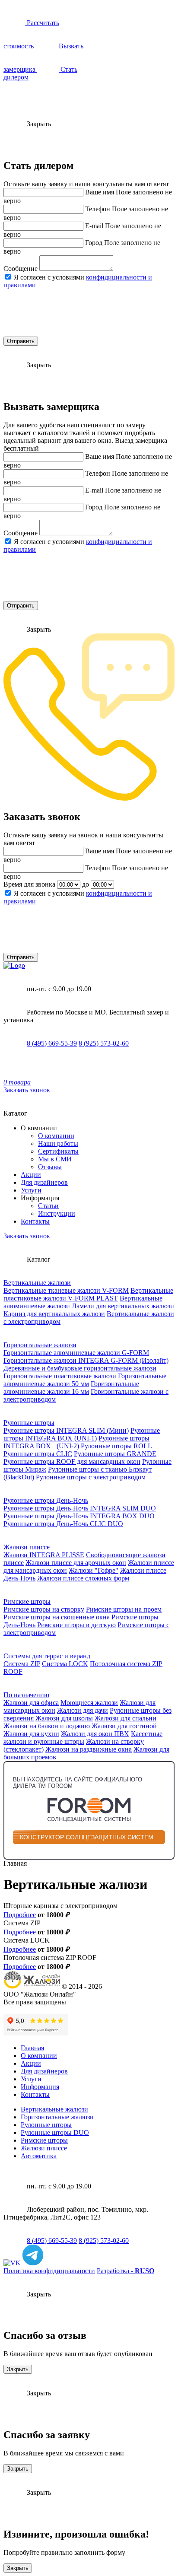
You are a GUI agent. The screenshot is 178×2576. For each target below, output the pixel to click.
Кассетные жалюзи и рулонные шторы (83, 1738)
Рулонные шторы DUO (55, 2132)
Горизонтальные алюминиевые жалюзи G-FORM (76, 1353)
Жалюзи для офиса (31, 1703)
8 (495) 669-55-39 (52, 1043)
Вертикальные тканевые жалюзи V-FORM (66, 1290)
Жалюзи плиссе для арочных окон (76, 1563)
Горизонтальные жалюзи (40, 1345)
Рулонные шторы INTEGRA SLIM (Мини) (66, 1430)
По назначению (26, 1695)
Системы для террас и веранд (47, 1656)
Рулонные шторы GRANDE (115, 1454)
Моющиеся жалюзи (89, 1703)
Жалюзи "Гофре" (94, 1570)
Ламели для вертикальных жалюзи (123, 1306)
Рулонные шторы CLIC (38, 1454)
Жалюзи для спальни (126, 1718)
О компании (56, 1136)
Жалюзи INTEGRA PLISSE (44, 1555)
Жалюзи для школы (64, 1718)
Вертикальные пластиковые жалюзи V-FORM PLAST (88, 1294)
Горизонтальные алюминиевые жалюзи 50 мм (85, 1380)
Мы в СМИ (55, 1159)
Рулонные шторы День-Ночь (46, 1500)
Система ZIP (22, 1664)
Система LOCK (65, 1664)
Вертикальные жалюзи (37, 1283)
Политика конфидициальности (49, 2271)
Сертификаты (58, 1151)
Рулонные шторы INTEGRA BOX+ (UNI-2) (76, 1442)
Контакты (35, 1221)
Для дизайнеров (44, 1182)
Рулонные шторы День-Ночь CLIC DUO (63, 1524)
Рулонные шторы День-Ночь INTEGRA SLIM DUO (80, 1508)
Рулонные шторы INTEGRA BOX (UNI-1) (82, 1434)
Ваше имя (100, 192)
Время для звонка (29, 884)
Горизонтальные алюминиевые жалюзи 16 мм (71, 1388)
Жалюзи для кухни (31, 1734)
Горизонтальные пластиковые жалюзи (60, 1376)
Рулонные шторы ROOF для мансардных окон (72, 1461)
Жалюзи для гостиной (124, 1726)
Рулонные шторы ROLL (116, 1446)
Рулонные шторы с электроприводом (91, 1477)
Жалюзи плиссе (27, 1547)
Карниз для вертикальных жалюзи (54, 1314)
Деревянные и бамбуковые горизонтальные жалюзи (80, 1368)
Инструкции (57, 1213)
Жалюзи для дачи (83, 1710)
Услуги (31, 1190)
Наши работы (58, 1143)
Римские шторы (27, 1601)
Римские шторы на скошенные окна (57, 1617)
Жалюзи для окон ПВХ (95, 1734)
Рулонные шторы (29, 1423)
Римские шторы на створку (44, 1609)
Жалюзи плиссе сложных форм (83, 1578)
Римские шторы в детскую (76, 1625)
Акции (31, 1175)
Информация (40, 2087)
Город (94, 243)
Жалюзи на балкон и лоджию (47, 1726)
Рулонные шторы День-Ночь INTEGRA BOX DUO (79, 1516)
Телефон (98, 209)
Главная (32, 2048)
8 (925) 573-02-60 (104, 1043)
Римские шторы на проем (124, 1609)
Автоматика (39, 2156)
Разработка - (126, 2271)
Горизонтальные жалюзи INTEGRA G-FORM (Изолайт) (86, 1360)
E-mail (94, 226)
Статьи (48, 1206)
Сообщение (21, 269)
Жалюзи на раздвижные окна (89, 1749)
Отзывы (50, 1167)
